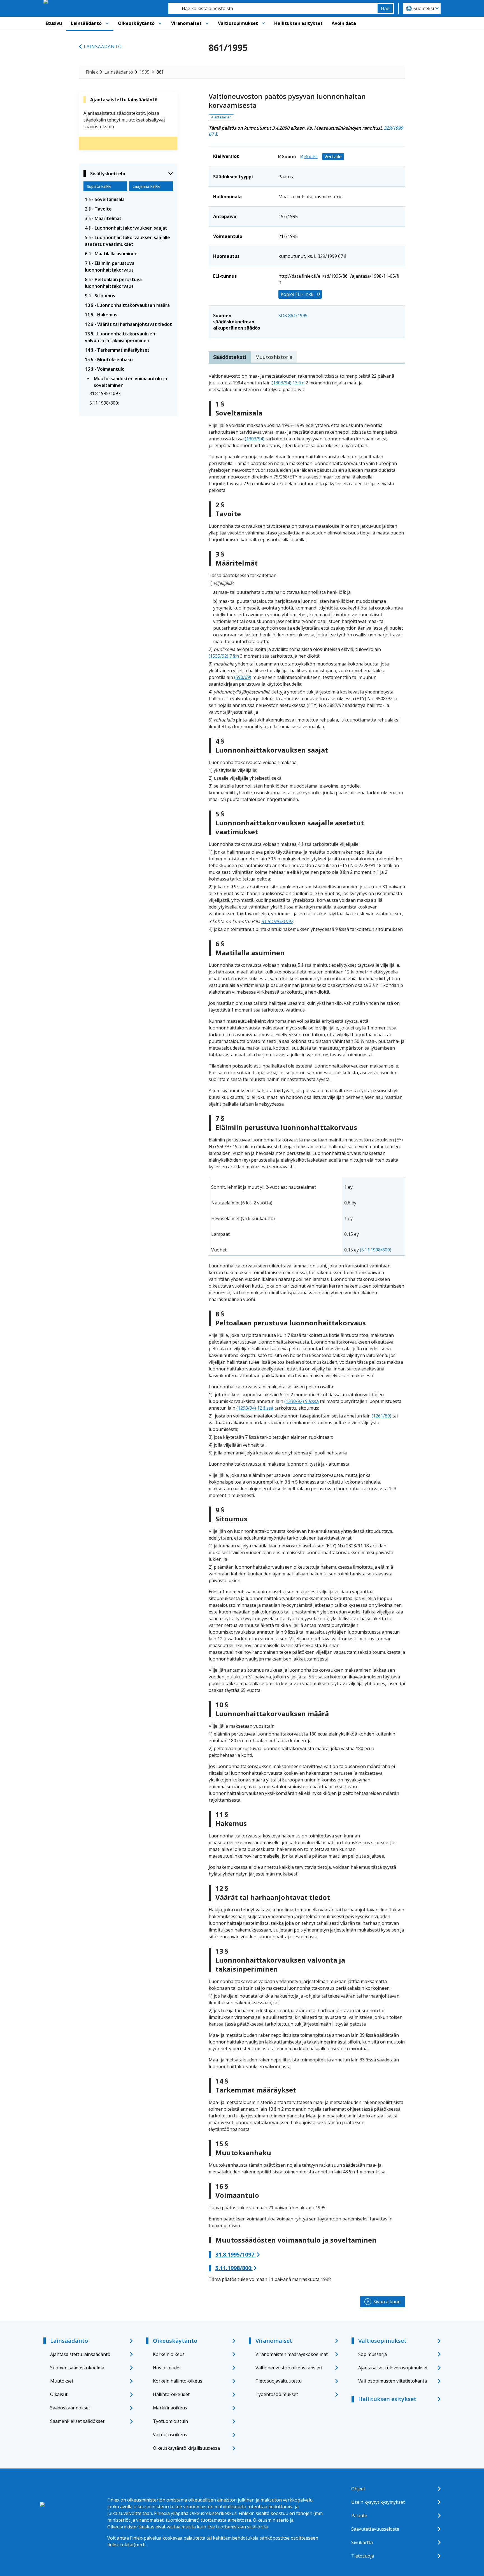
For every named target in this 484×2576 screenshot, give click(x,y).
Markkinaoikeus (170, 2408)
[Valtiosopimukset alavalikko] (263, 23)
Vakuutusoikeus (170, 2435)
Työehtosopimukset (277, 2394)
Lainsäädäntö (86, 23)
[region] (307, 1216)
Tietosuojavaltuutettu (279, 2381)
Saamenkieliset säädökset (77, 2421)
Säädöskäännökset (70, 2408)
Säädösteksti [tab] (230, 357)
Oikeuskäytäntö (136, 23)
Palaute (359, 2516)
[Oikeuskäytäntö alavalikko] (160, 23)
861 (160, 72)
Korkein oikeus (169, 2354)
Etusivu (54, 23)
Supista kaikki (99, 186)
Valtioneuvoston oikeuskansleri (289, 2368)
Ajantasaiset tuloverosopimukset (393, 2368)
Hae (385, 8)
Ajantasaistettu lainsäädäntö (80, 2354)
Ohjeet (358, 2489)
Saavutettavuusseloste (375, 2529)
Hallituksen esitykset (298, 23)
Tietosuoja (363, 2556)
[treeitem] (128, 199)
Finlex (92, 72)
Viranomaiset (186, 23)
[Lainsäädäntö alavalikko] (107, 23)
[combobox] (273, 8)
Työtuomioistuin (170, 2421)
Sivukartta (362, 2542)
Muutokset (62, 2381)
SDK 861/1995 (293, 316)
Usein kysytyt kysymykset (378, 2502)
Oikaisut (59, 2394)
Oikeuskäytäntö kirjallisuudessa (186, 2448)
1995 (145, 72)
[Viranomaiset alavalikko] (207, 23)
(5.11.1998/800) (376, 1250)
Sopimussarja (373, 2354)
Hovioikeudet (167, 2368)
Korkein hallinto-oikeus (178, 2381)
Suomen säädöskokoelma (77, 2368)
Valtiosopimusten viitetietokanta (393, 2381)
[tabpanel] (307, 1328)
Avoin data (344, 23)
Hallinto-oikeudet (171, 2394)
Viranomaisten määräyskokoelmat (292, 2354)
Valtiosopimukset (238, 23)
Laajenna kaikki (146, 186)
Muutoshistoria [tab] (274, 357)
